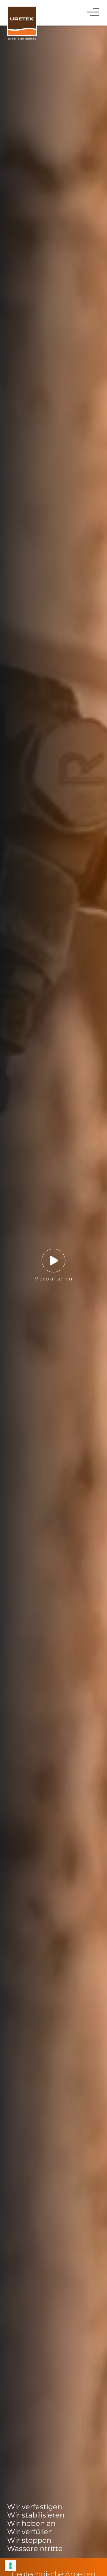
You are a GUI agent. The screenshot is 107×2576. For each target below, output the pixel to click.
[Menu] (94, 11)
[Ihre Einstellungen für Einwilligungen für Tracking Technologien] (10, 2566)
